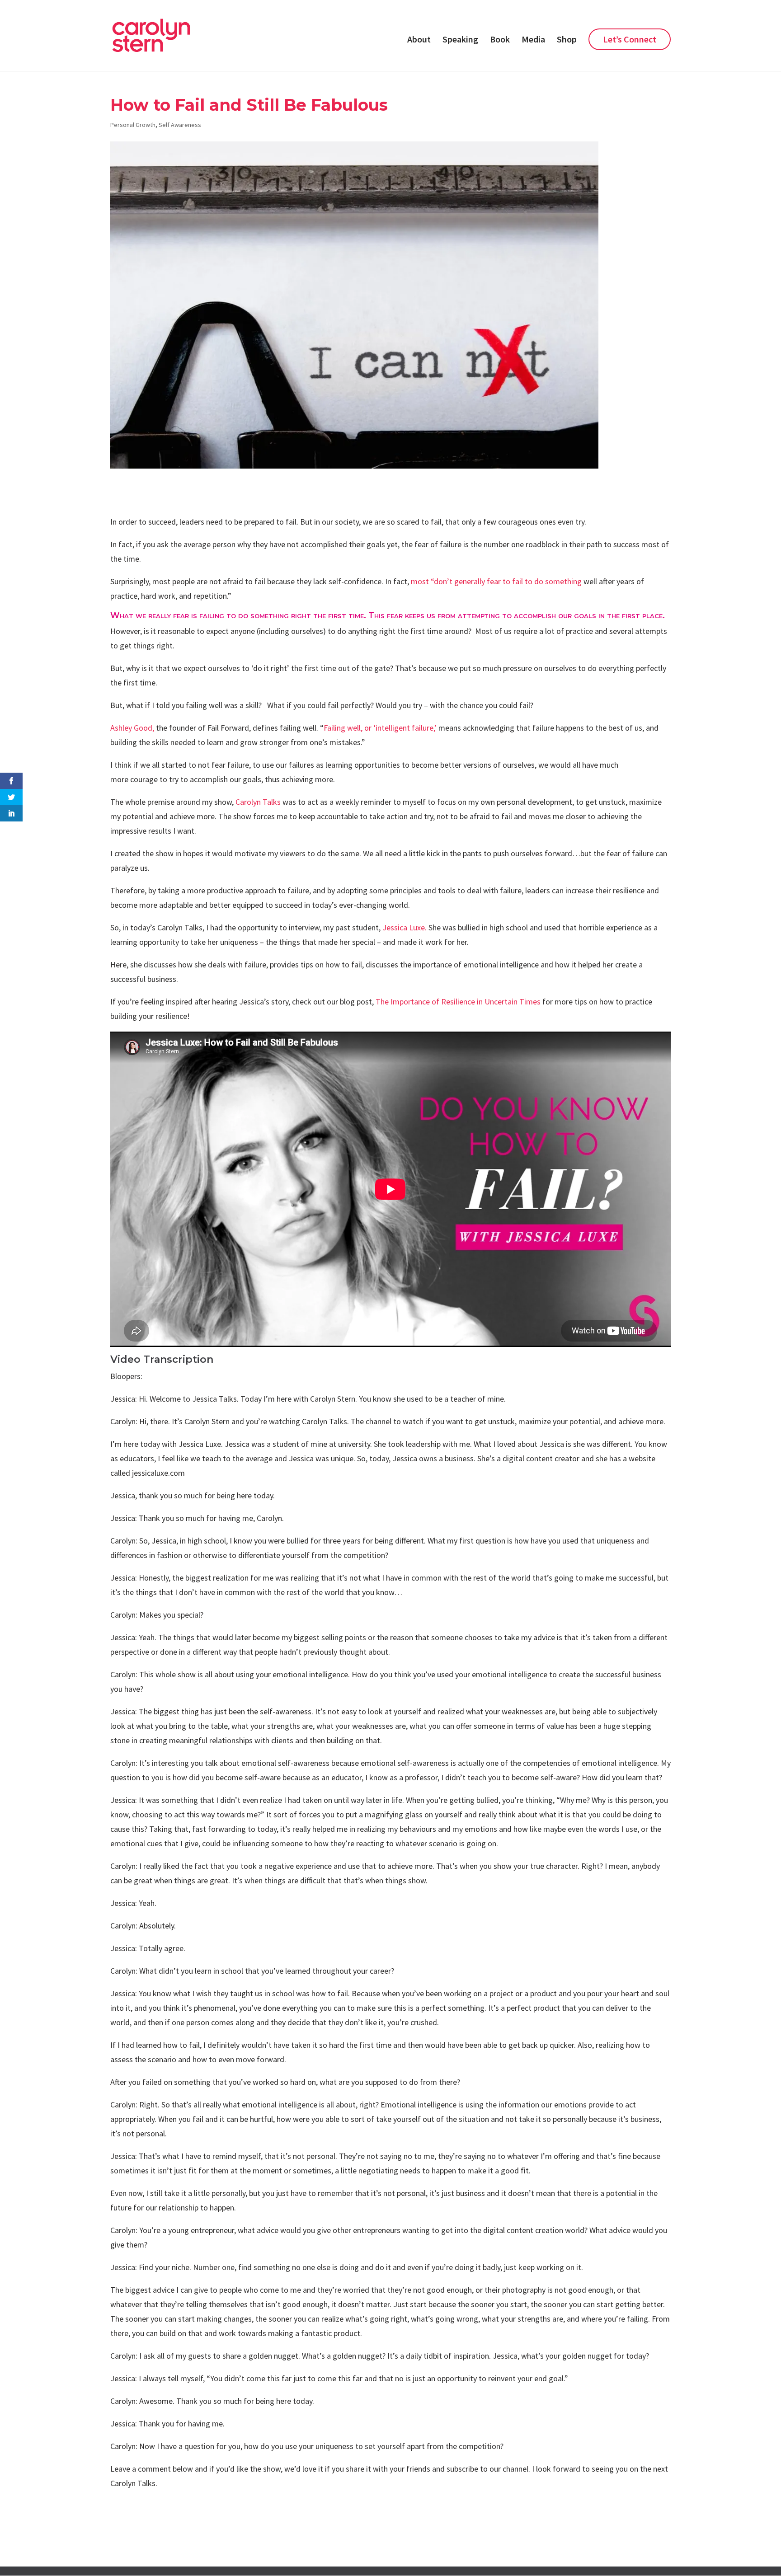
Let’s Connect (630, 39)
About (419, 40)
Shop (567, 40)
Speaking (460, 40)
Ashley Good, (132, 728)
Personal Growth (133, 125)
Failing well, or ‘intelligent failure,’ (380, 728)
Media (533, 40)
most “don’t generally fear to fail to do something (497, 581)
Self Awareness (180, 125)
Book (500, 40)
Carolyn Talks (258, 802)
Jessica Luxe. (405, 927)
